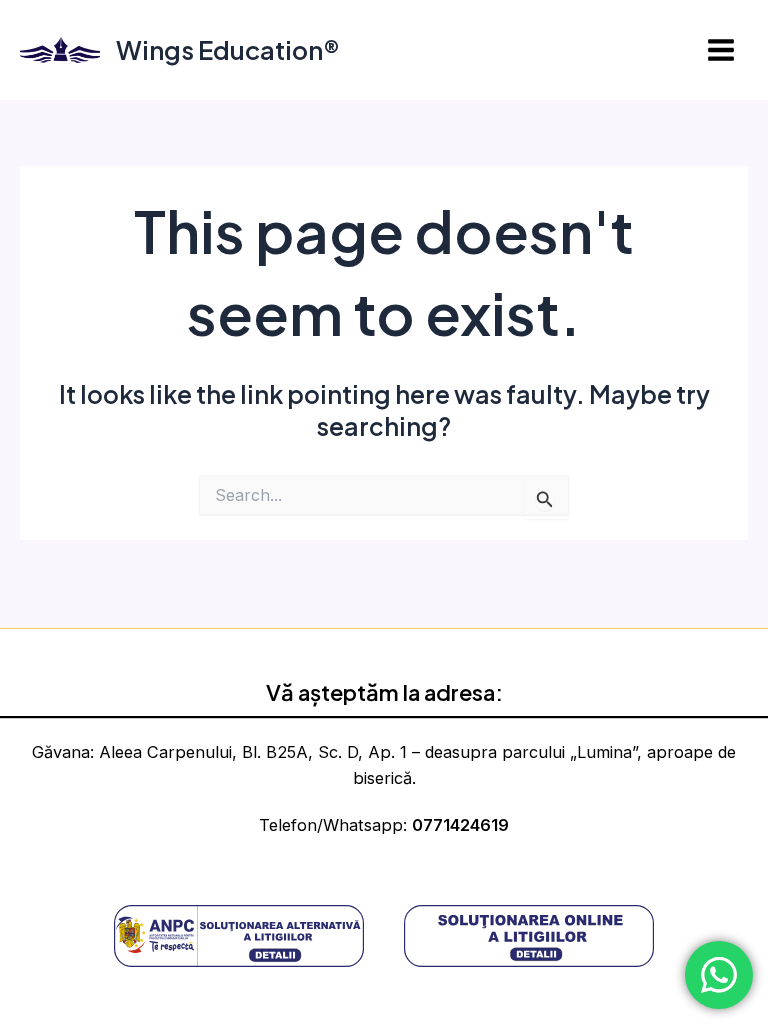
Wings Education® (228, 49)
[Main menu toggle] (720, 50)
